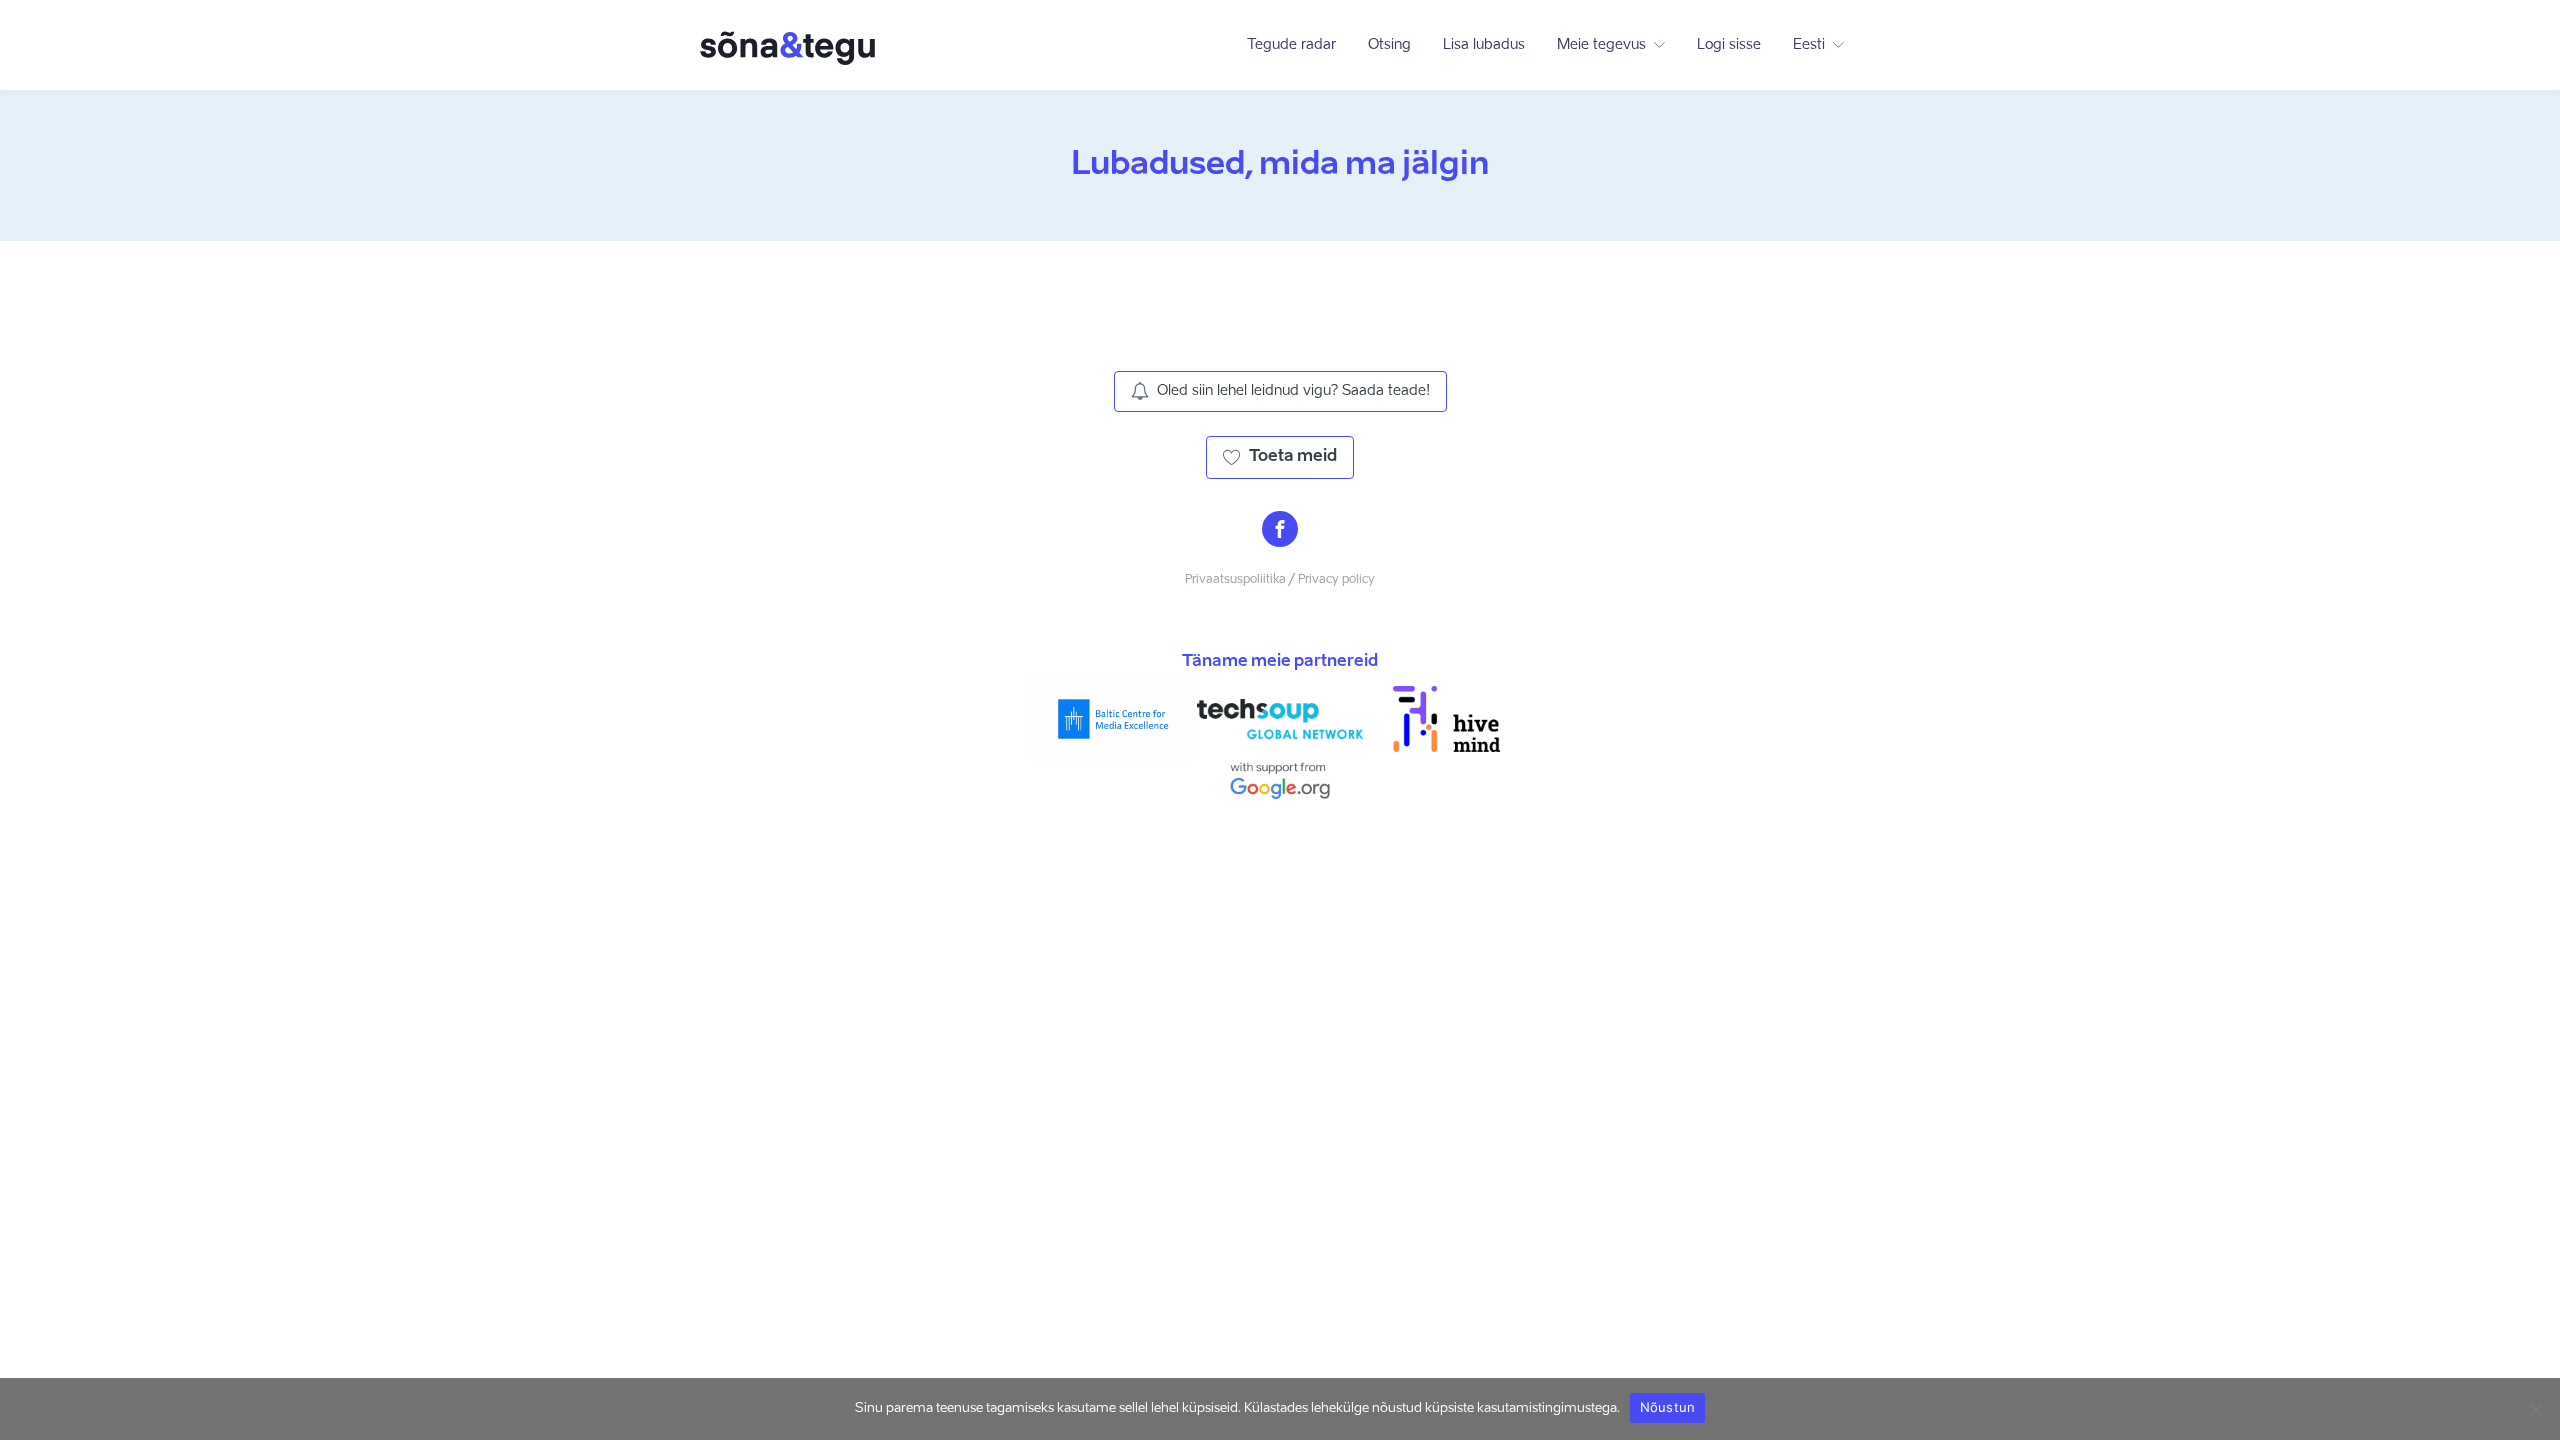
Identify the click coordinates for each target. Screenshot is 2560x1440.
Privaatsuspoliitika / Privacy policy (1280, 580)
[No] (2535, 1409)
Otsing (1389, 45)
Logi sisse (1729, 45)
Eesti (1809, 45)
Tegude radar (1291, 45)
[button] (1280, 391)
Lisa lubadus (1484, 45)
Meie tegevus (1601, 45)
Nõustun (1668, 1407)
